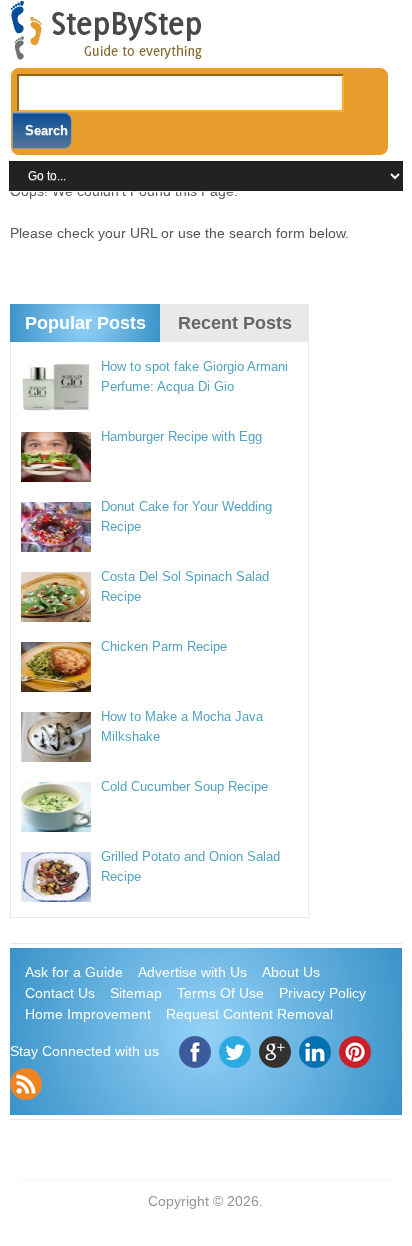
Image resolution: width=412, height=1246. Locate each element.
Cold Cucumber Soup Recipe (184, 786)
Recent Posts (235, 323)
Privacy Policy (322, 993)
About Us (291, 972)
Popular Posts (85, 323)
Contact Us (60, 993)
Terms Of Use (220, 993)
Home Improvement (88, 1014)
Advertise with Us (192, 972)
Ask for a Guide (74, 972)
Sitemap (136, 993)
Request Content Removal (249, 1014)
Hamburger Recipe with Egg (181, 436)
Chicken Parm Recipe (164, 646)
